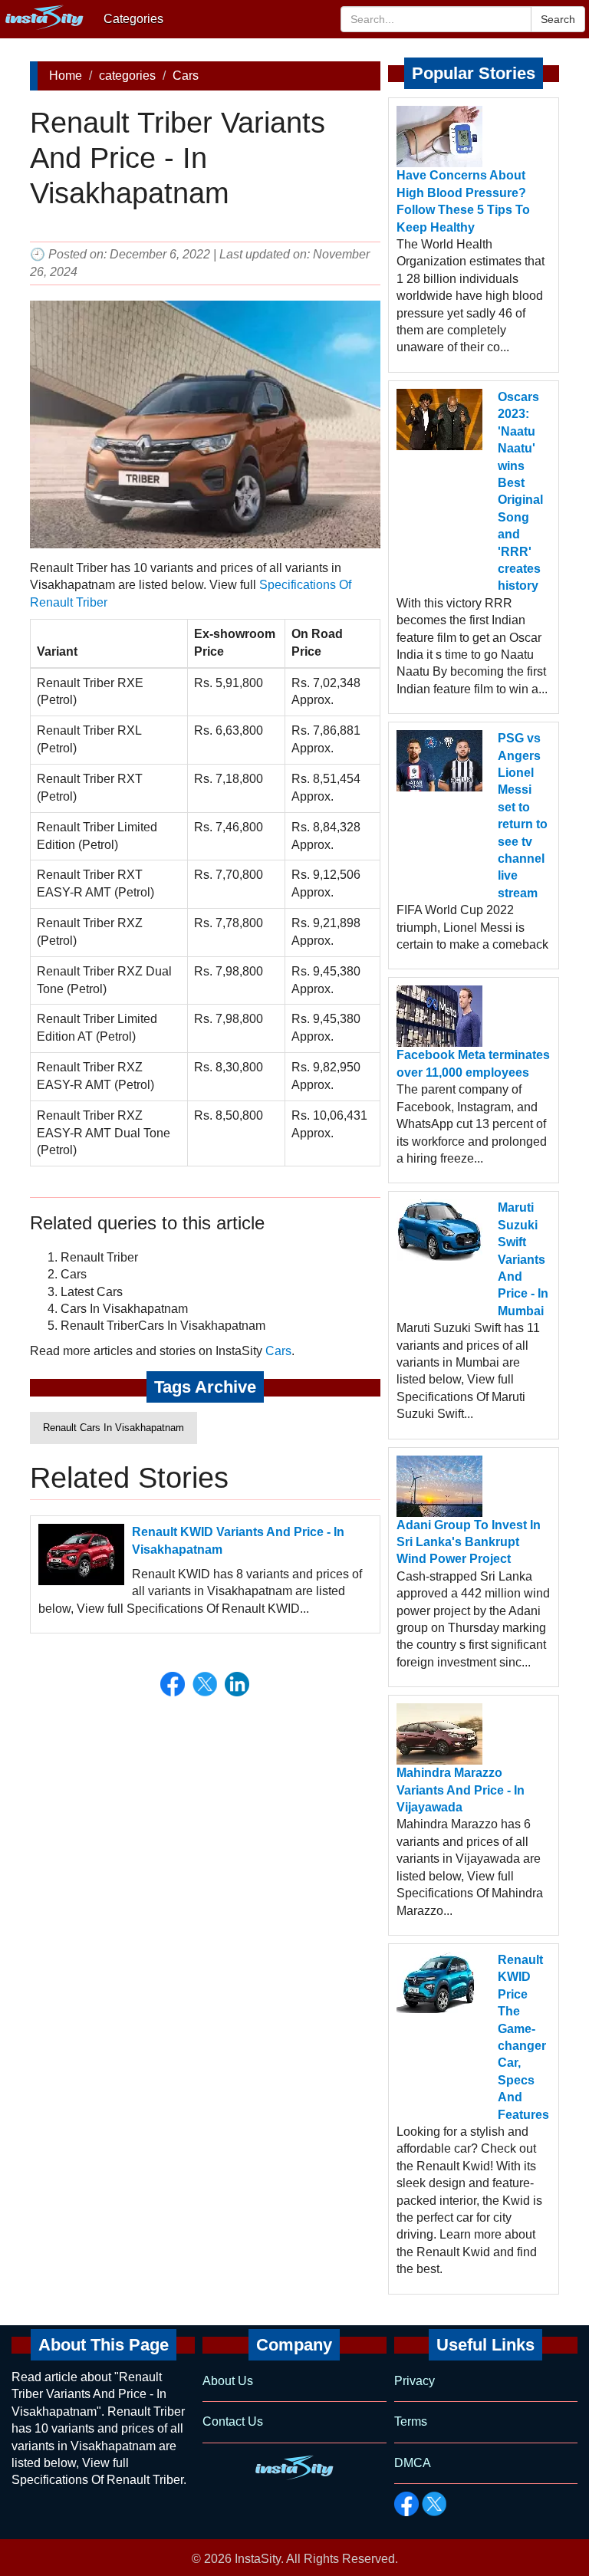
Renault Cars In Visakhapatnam (114, 1428)
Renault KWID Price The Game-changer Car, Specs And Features (523, 2037)
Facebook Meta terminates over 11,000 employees (473, 1063)
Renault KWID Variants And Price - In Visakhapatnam (238, 1540)
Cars (186, 76)
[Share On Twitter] (205, 1684)
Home (66, 76)
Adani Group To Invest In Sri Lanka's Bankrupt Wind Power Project (469, 1542)
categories (127, 76)
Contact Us (233, 2421)
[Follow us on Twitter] (434, 2504)
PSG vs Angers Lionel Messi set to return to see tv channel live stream (523, 816)
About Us (228, 2381)
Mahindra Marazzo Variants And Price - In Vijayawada (461, 1790)
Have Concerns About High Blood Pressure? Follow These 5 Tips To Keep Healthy (463, 201)
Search (558, 19)
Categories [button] (133, 19)
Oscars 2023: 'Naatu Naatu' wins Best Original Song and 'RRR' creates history (520, 491)
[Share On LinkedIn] (237, 1684)
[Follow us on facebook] (406, 2504)
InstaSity (258, 2559)
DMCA (413, 2463)
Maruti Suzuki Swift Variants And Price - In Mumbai (523, 1259)
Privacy (415, 2381)
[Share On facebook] (173, 1684)
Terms (411, 2421)
